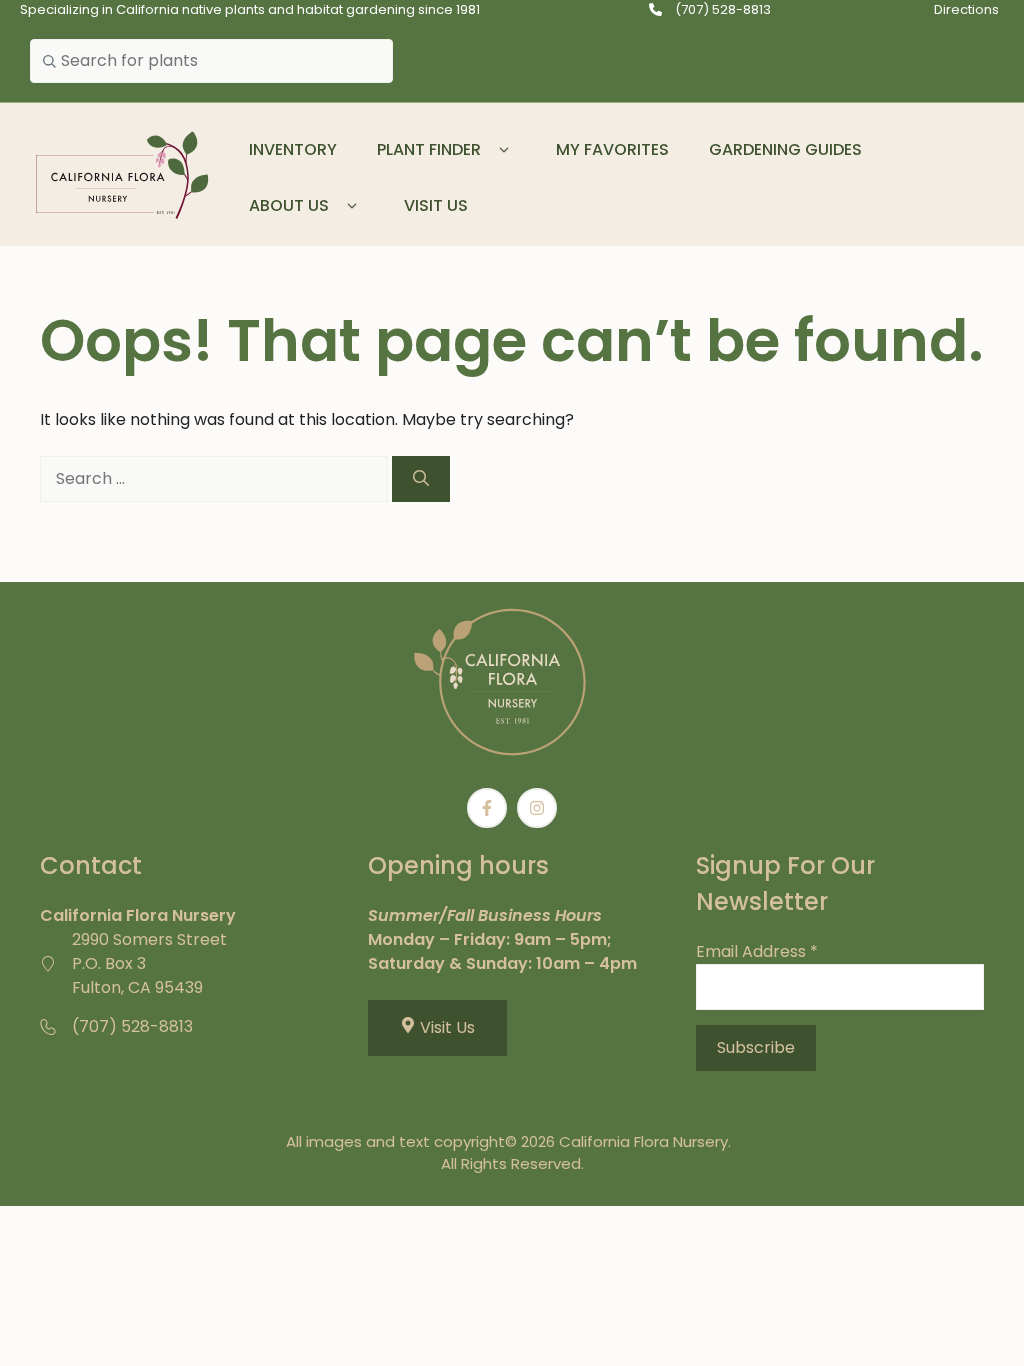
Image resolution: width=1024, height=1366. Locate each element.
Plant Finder (429, 149)
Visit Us (436, 205)
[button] (503, 150)
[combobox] (211, 61)
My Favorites (612, 149)
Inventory (293, 149)
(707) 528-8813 (723, 9)
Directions (966, 9)
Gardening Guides (785, 149)
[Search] (421, 479)
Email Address (757, 951)
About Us (289, 205)
